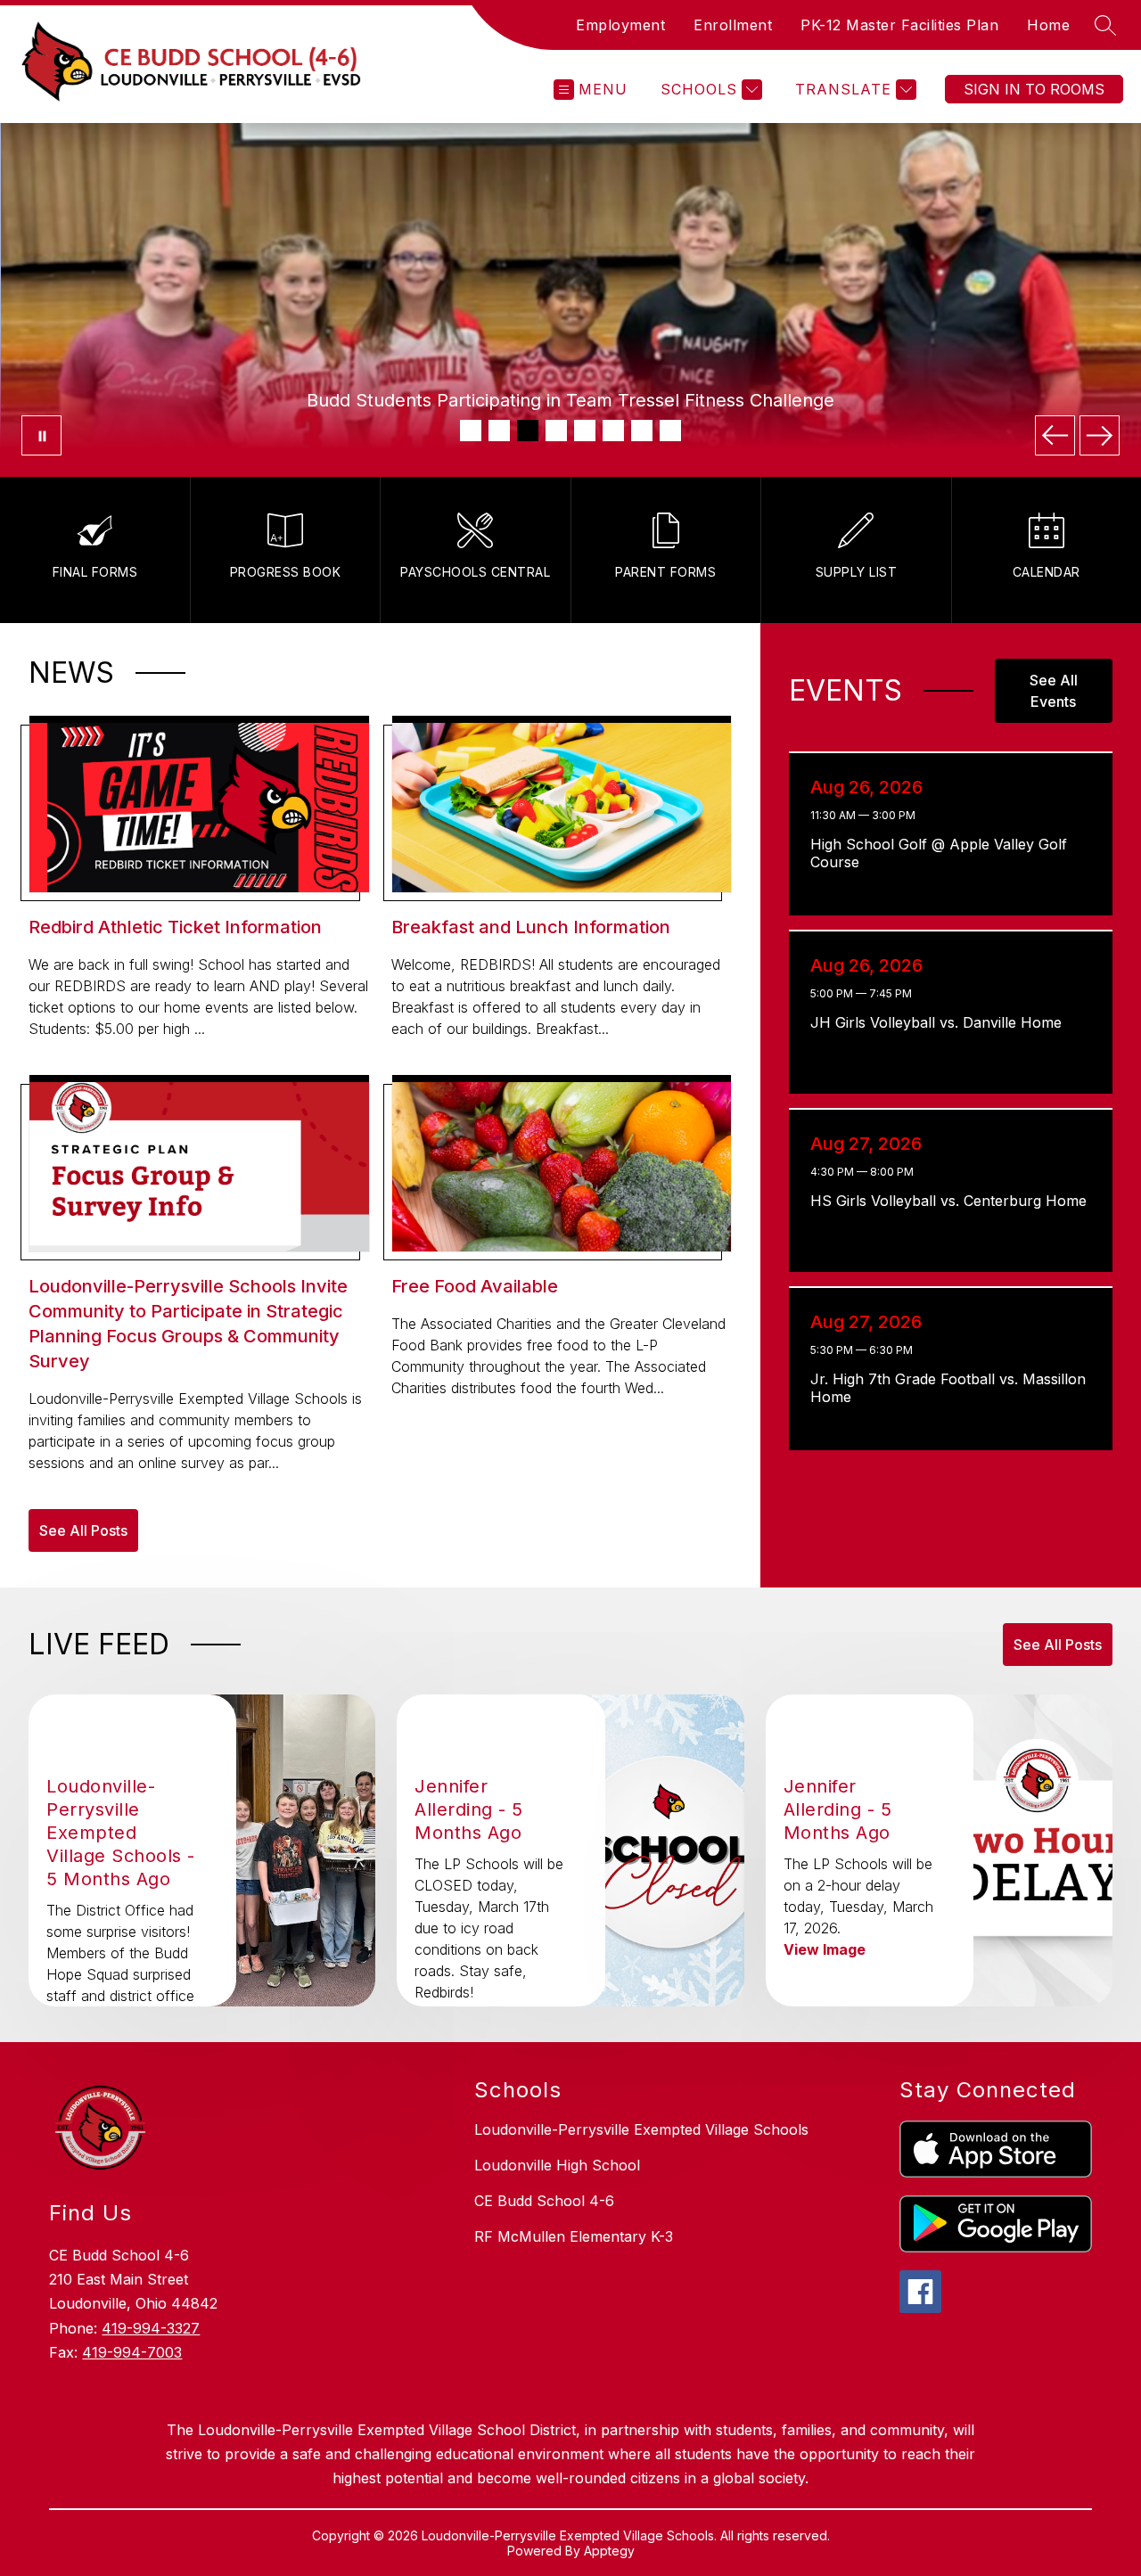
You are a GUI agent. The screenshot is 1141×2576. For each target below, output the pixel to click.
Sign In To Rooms (1034, 89)
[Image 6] (613, 431)
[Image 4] (556, 431)
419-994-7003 (132, 2352)
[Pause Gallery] (41, 435)
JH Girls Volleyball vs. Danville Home (941, 1022)
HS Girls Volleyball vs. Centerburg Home (952, 1201)
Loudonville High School (557, 2165)
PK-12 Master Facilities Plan (899, 25)
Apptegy (609, 2551)
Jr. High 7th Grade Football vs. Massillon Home (948, 1388)
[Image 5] (585, 431)
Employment (620, 25)
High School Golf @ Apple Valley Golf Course (939, 853)
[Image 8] (670, 431)
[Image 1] (471, 431)
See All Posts (83, 1530)
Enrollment (733, 25)
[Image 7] (642, 431)
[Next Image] (1100, 435)
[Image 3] (528, 431)
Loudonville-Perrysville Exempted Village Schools (641, 2129)
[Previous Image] (1055, 435)
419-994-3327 (151, 2328)
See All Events (1054, 691)
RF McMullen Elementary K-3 (574, 2236)
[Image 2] (499, 431)
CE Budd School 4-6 (544, 2201)
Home (1048, 25)
